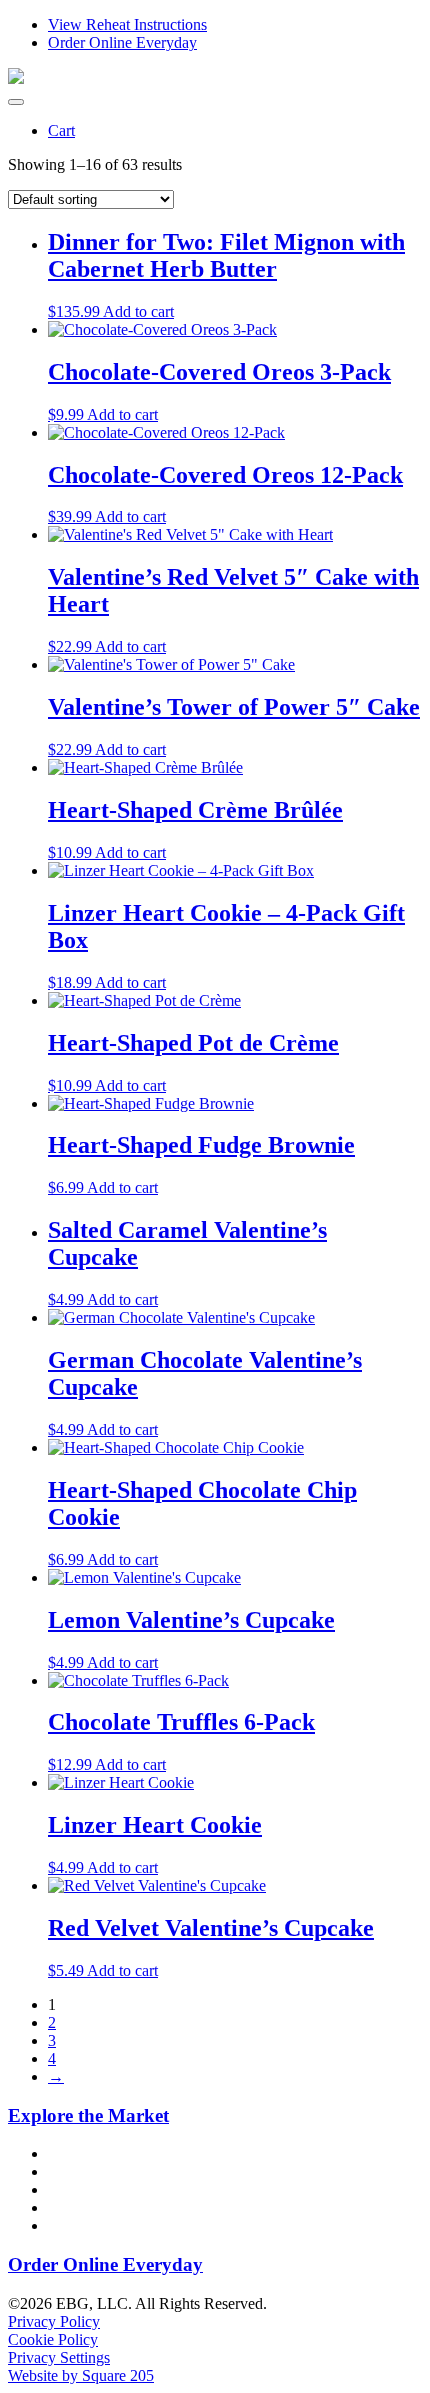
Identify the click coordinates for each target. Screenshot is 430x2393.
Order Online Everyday (122, 42)
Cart (61, 130)
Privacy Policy (54, 2321)
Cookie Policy (53, 2339)
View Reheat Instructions (127, 24)
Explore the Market (88, 2115)
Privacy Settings (59, 2357)
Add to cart (138, 311)
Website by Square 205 (81, 2375)
